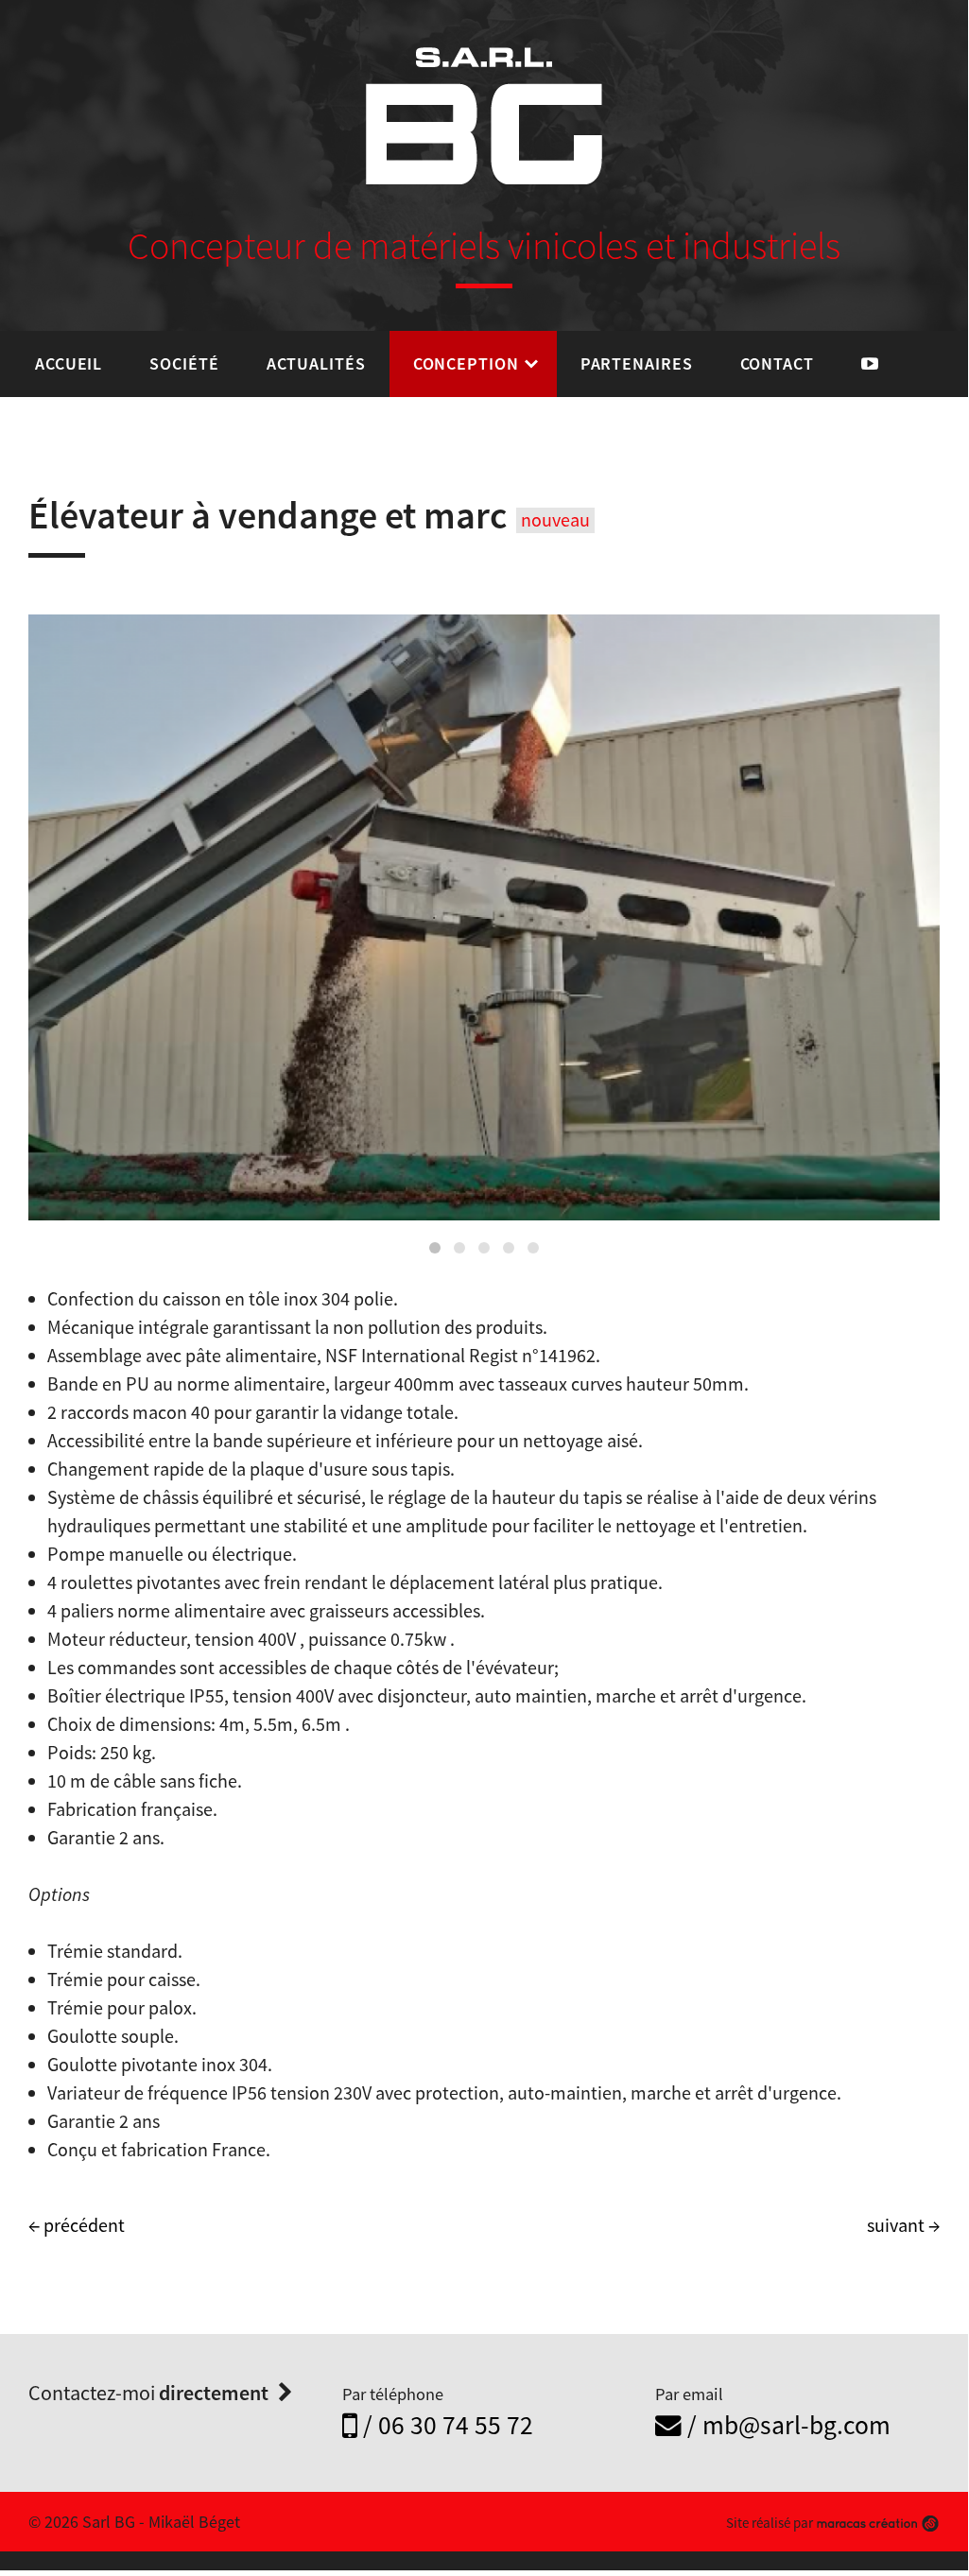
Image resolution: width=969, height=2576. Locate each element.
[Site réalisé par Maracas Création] (877, 2523)
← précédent (77, 2225)
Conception (466, 363)
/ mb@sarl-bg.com (786, 2425)
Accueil (69, 363)
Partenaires (637, 363)
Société (184, 363)
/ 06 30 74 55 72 (445, 2425)
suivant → (903, 2225)
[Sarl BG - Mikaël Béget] (484, 116)
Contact (777, 363)
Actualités (316, 363)
